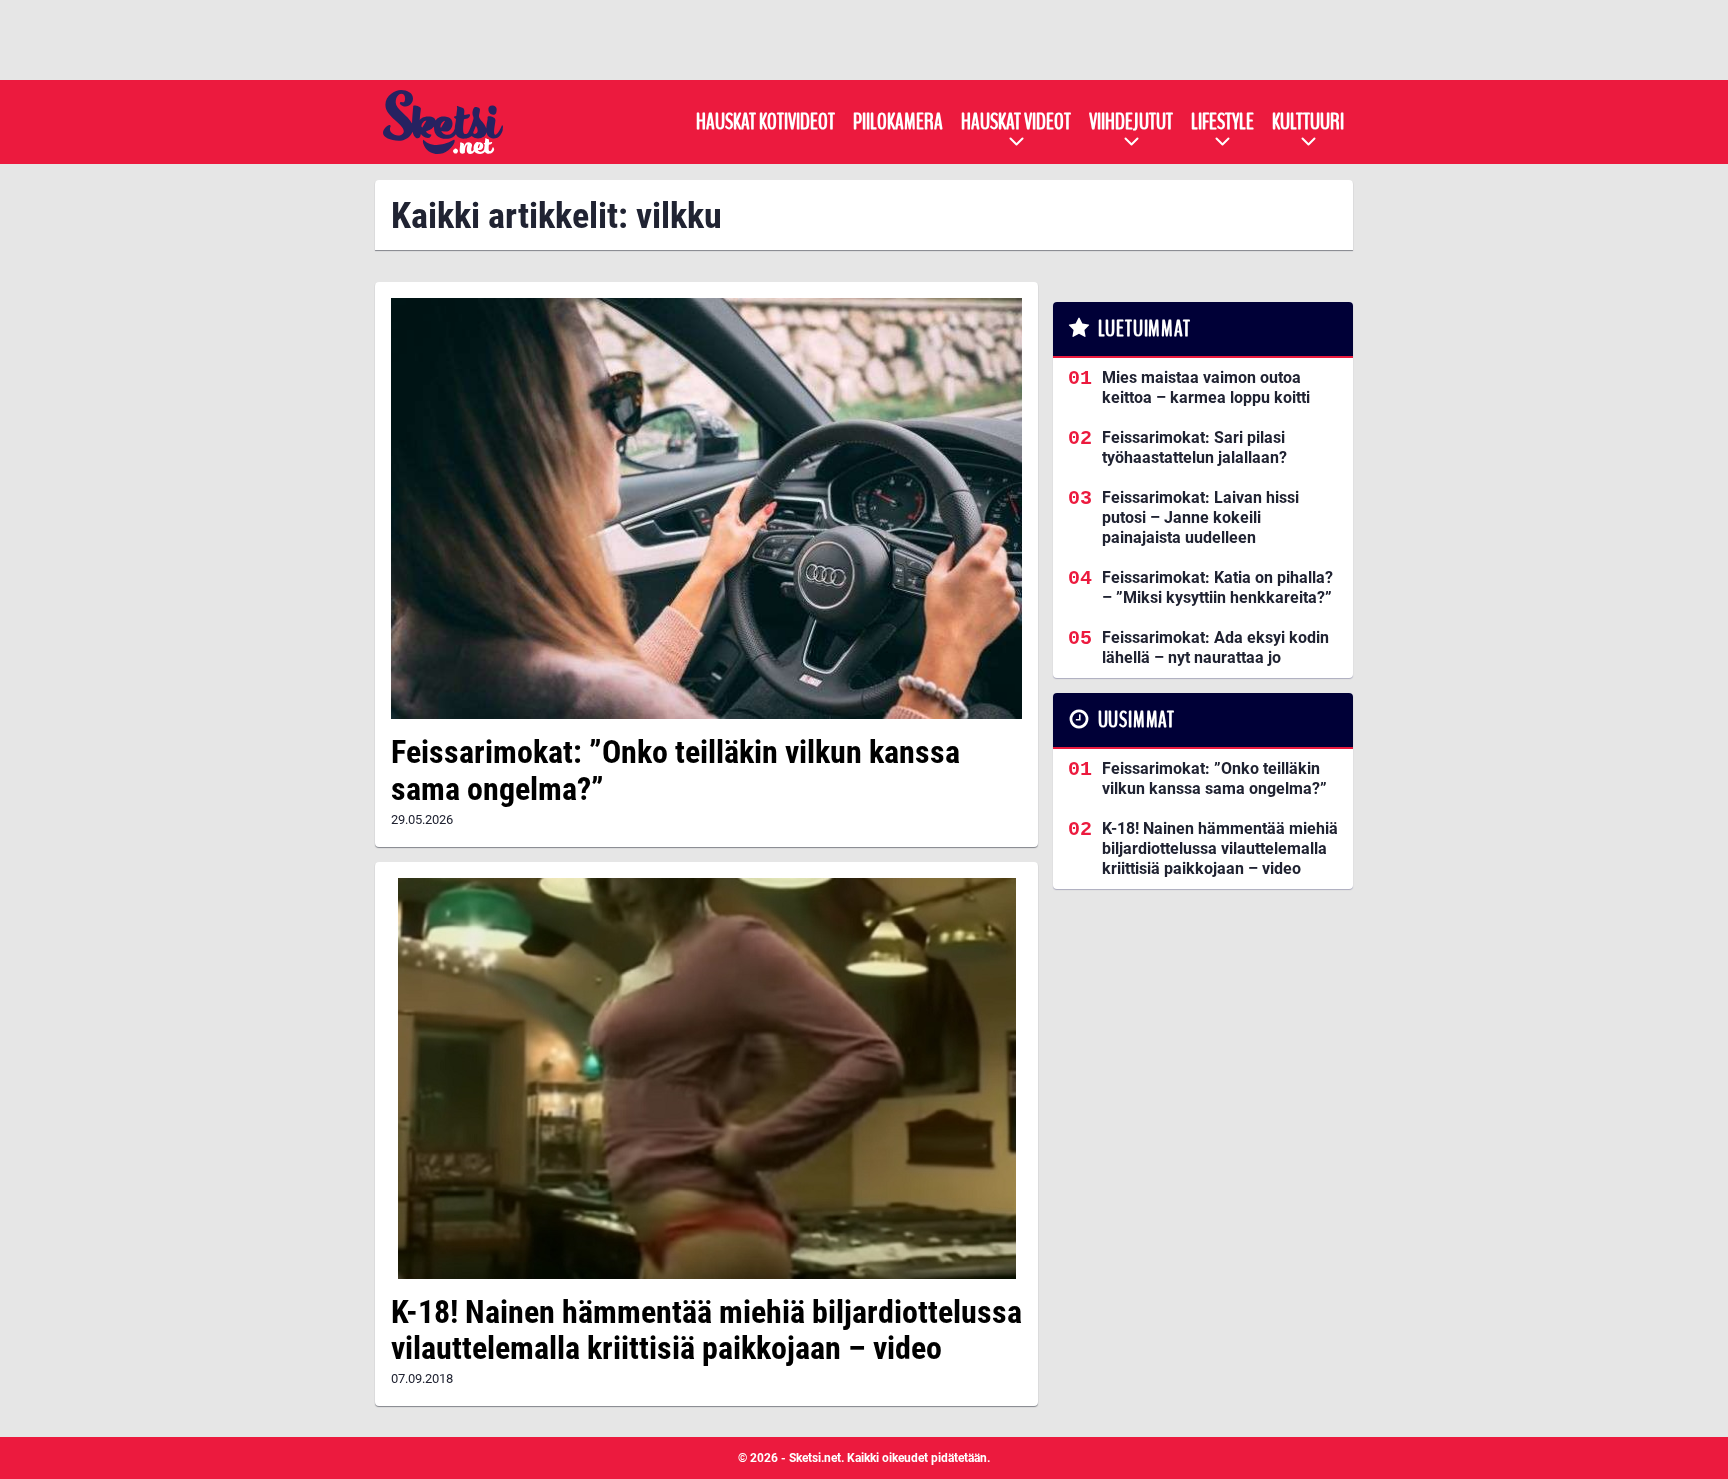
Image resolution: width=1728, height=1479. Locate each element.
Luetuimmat (1144, 329)
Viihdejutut (1131, 122)
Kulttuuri (1308, 122)
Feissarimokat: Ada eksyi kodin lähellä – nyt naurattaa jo (1215, 647)
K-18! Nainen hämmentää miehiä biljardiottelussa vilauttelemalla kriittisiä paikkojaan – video (706, 1330)
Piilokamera (898, 122)
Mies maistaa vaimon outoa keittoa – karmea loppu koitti (1206, 387)
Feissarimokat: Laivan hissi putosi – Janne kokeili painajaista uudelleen (1200, 517)
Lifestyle (1222, 122)
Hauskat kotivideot (765, 122)
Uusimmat (1136, 720)
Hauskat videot (1016, 122)
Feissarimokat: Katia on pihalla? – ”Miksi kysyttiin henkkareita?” (1217, 587)
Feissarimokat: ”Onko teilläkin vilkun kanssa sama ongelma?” (675, 770)
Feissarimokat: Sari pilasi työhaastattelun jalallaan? (1194, 447)
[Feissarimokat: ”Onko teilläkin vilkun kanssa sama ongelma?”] (706, 508)
